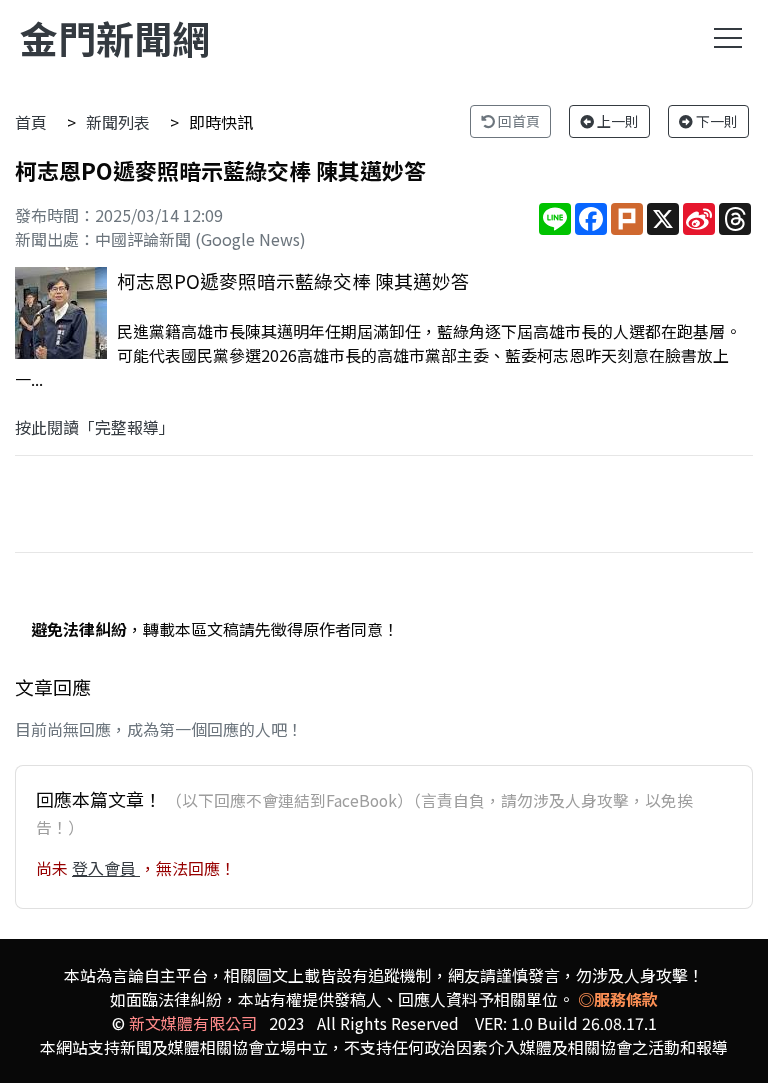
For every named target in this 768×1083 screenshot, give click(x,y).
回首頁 (517, 121)
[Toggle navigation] (728, 38)
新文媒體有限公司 (193, 1023)
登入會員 (106, 868)
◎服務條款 (618, 999)
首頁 (31, 122)
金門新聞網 (115, 37)
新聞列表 (118, 122)
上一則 (616, 121)
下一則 (715, 121)
